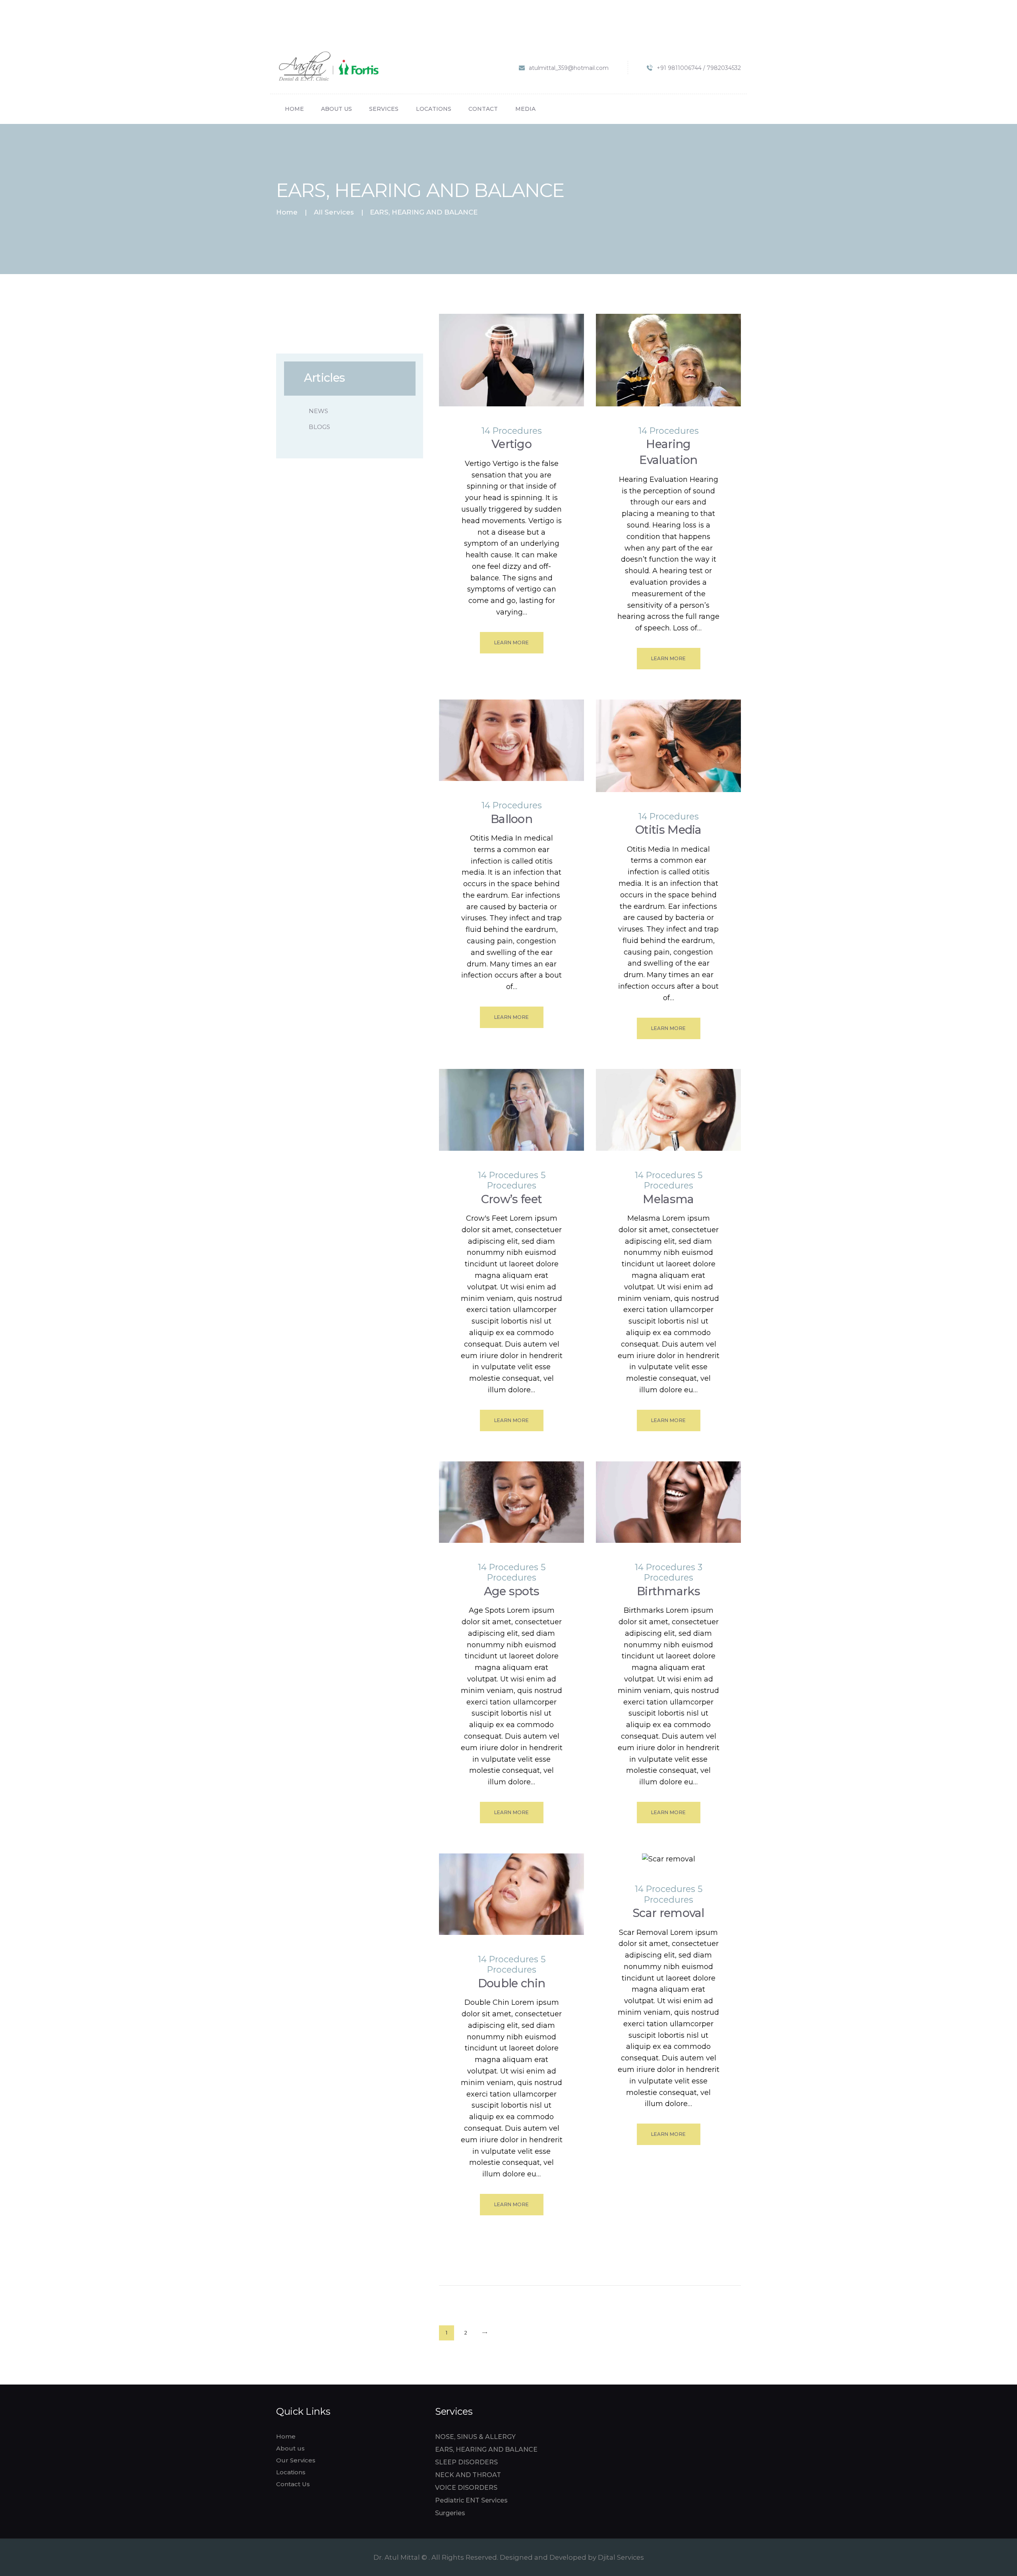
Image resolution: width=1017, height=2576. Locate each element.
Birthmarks (668, 1591)
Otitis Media (668, 830)
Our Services (296, 2460)
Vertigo (511, 444)
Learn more (512, 643)
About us (290, 2448)
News (318, 411)
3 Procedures (673, 1572)
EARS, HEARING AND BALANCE (486, 2449)
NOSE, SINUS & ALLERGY (475, 2437)
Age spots (512, 1591)
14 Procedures (512, 431)
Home (287, 212)
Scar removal (668, 1913)
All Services (334, 212)
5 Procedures (516, 1180)
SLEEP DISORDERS (466, 2462)
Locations (291, 2472)
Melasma (668, 1199)
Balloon (511, 819)
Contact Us (293, 2484)
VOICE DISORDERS (466, 2488)
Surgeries (450, 2513)
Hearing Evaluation (668, 452)
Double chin (511, 1983)
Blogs (319, 427)
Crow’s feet (511, 1199)
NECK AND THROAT (468, 2475)
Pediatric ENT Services (471, 2500)
